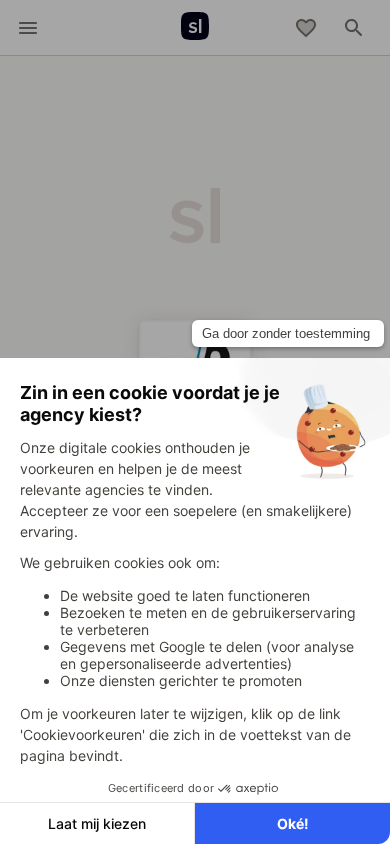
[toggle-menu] (28, 28)
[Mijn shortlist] (306, 28)
